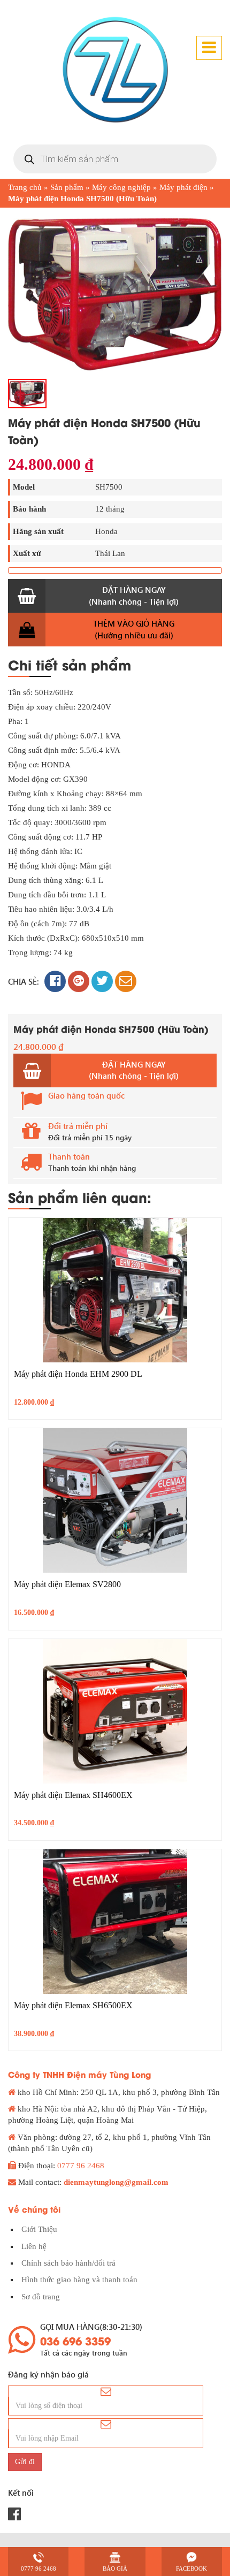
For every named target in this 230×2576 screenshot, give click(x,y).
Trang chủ (25, 187)
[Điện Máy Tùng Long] (115, 70)
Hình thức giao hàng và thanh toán (79, 2280)
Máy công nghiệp (121, 187)
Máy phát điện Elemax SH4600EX (73, 1795)
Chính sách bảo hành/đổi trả (68, 2263)
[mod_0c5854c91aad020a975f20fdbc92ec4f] (115, 293)
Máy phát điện (183, 187)
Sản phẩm (67, 187)
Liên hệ (34, 2246)
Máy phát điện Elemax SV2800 (67, 1584)
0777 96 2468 (81, 2166)
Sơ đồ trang (41, 2297)
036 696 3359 (75, 2341)
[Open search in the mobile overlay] (115, 159)
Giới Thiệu (39, 2229)
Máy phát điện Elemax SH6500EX (73, 2005)
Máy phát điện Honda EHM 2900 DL (78, 1374)
